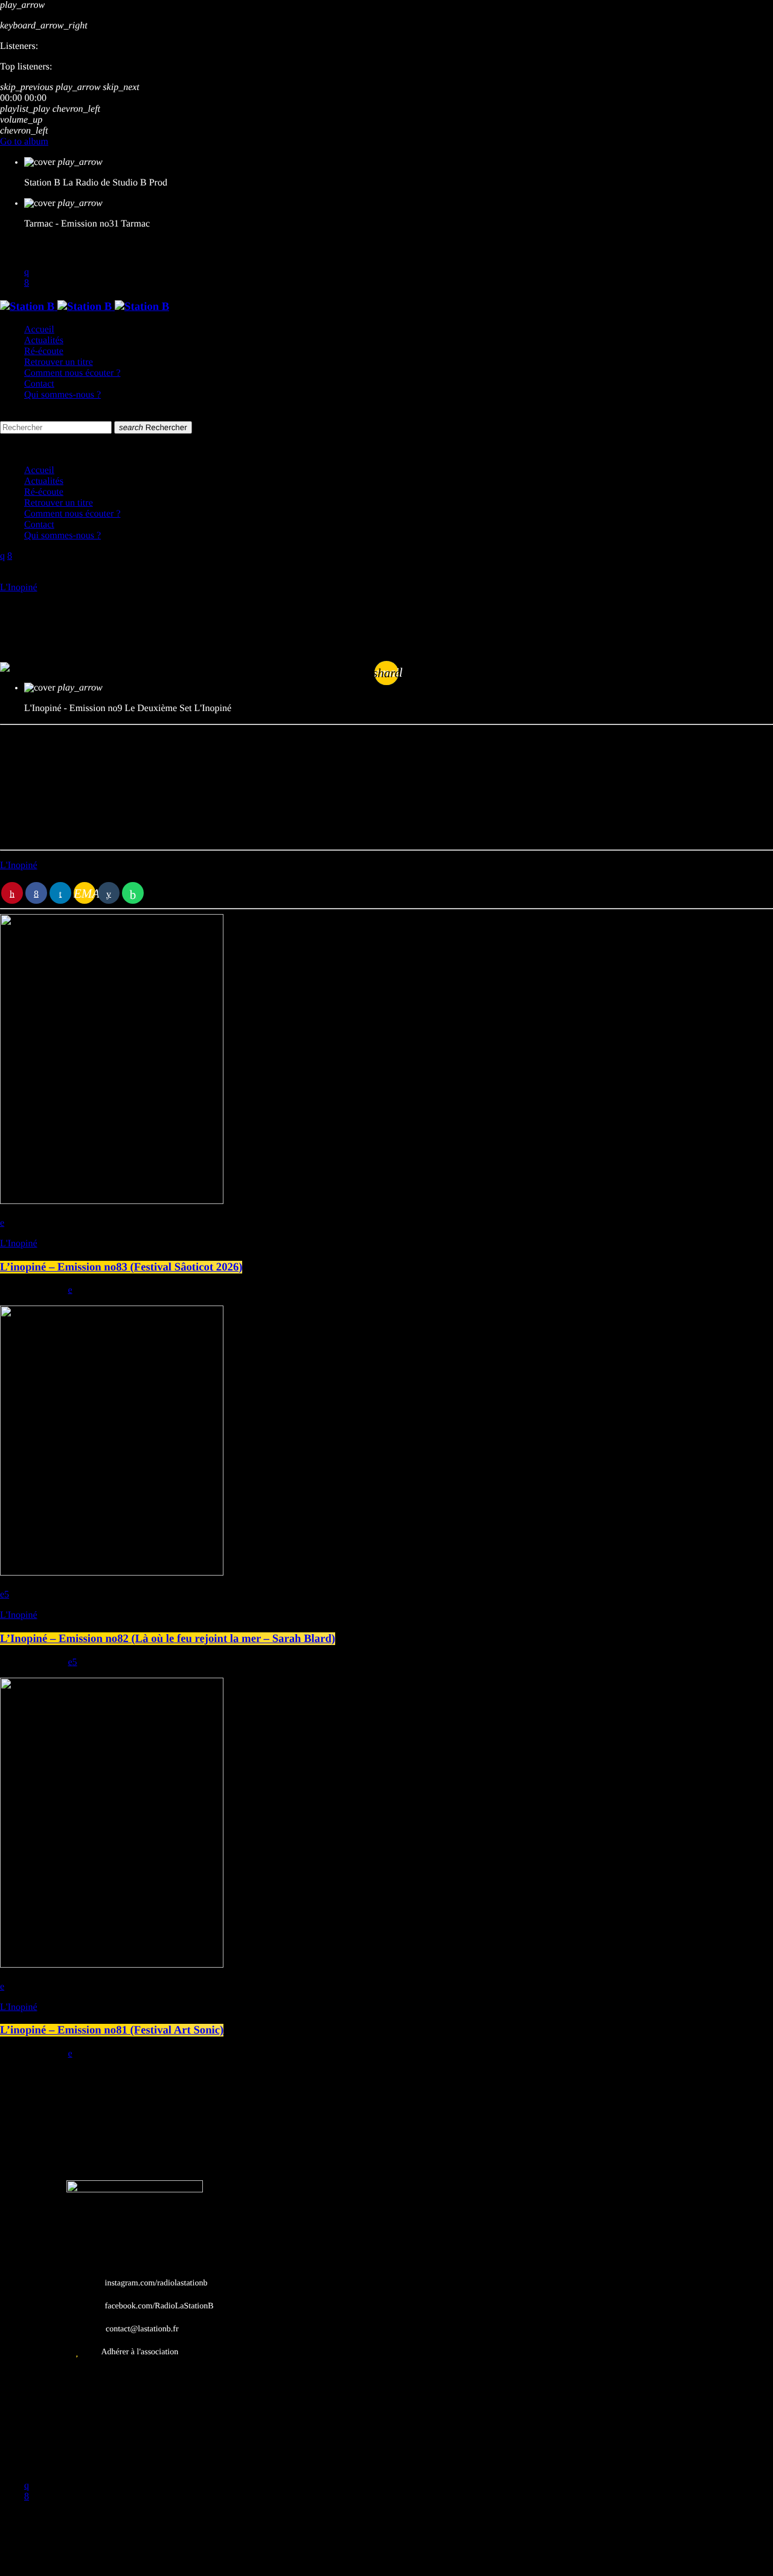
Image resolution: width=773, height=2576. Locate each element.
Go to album (24, 142)
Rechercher (153, 427)
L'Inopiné (19, 588)
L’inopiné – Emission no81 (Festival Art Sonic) (112, 2030)
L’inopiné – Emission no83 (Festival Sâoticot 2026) (121, 1267)
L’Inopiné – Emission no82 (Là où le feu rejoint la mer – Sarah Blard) (168, 1639)
